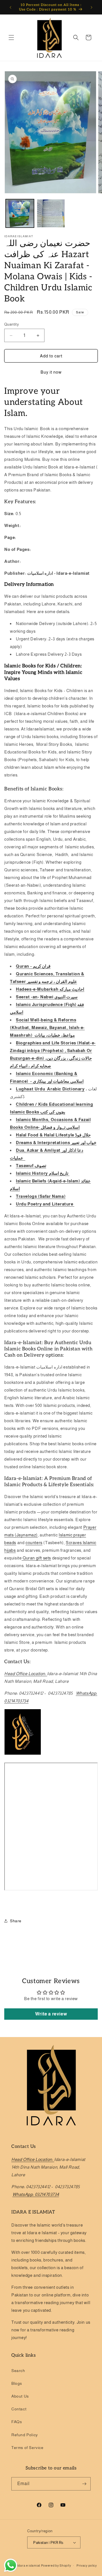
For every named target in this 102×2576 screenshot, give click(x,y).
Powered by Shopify (56, 2565)
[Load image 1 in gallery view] (20, 213)
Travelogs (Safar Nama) (41, 1196)
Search (18, 2371)
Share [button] (16, 1921)
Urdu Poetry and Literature (45, 1204)
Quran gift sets (36, 1558)
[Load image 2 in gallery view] (51, 213)
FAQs (17, 2422)
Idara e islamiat (29, 2565)
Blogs (17, 2383)
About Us (20, 2396)
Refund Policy (25, 2435)
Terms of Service (27, 2448)
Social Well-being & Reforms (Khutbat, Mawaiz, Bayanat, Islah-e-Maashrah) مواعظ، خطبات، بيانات (47, 1027)
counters (34, 1543)
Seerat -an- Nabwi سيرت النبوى (47, 997)
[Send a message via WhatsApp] (11, 2565)
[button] (11, 38)
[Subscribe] (84, 2484)
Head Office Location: (26, 1674)
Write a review (51, 2014)
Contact (19, 2409)
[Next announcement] (92, 7)
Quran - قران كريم (33, 966)
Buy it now (51, 372)
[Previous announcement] (10, 7)
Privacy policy (87, 2565)
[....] (74, 1204)
